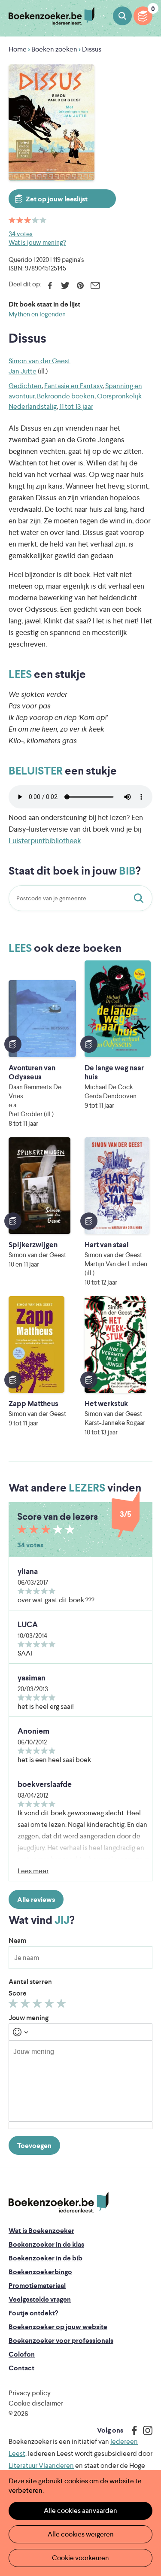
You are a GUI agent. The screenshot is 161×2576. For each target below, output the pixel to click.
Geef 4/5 (50, 2005)
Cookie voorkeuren (80, 2558)
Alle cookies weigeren (81, 2534)
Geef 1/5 (14, 2005)
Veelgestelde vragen (40, 2299)
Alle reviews (36, 1900)
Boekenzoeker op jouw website (58, 2327)
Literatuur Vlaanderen (41, 2465)
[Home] (59, 2202)
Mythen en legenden (37, 314)
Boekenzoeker (52, 16)
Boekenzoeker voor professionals (61, 2341)
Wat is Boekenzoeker (41, 2231)
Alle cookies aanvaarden (80, 2511)
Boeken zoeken (122, 16)
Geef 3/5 (38, 2005)
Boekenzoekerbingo (40, 2272)
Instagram (145, 2430)
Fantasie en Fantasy (73, 386)
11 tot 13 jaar (76, 406)
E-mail (95, 286)
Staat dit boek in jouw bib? (140, 898)
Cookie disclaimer (36, 2403)
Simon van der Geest (39, 361)
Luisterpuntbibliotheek (45, 841)
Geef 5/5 (62, 2005)
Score (18, 1993)
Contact (21, 2368)
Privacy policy (30, 2393)
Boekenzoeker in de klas (46, 2244)
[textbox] (80, 2081)
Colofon (22, 2354)
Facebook (50, 286)
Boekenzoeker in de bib (46, 2258)
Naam (17, 1940)
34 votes (21, 234)
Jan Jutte (23, 371)
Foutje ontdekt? (33, 2313)
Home (18, 49)
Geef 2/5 (26, 2005)
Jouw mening (29, 2018)
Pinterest (80, 286)
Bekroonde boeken (66, 396)
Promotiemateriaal (37, 2286)
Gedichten (25, 386)
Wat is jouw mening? (37, 242)
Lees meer (33, 1871)
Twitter (65, 286)
